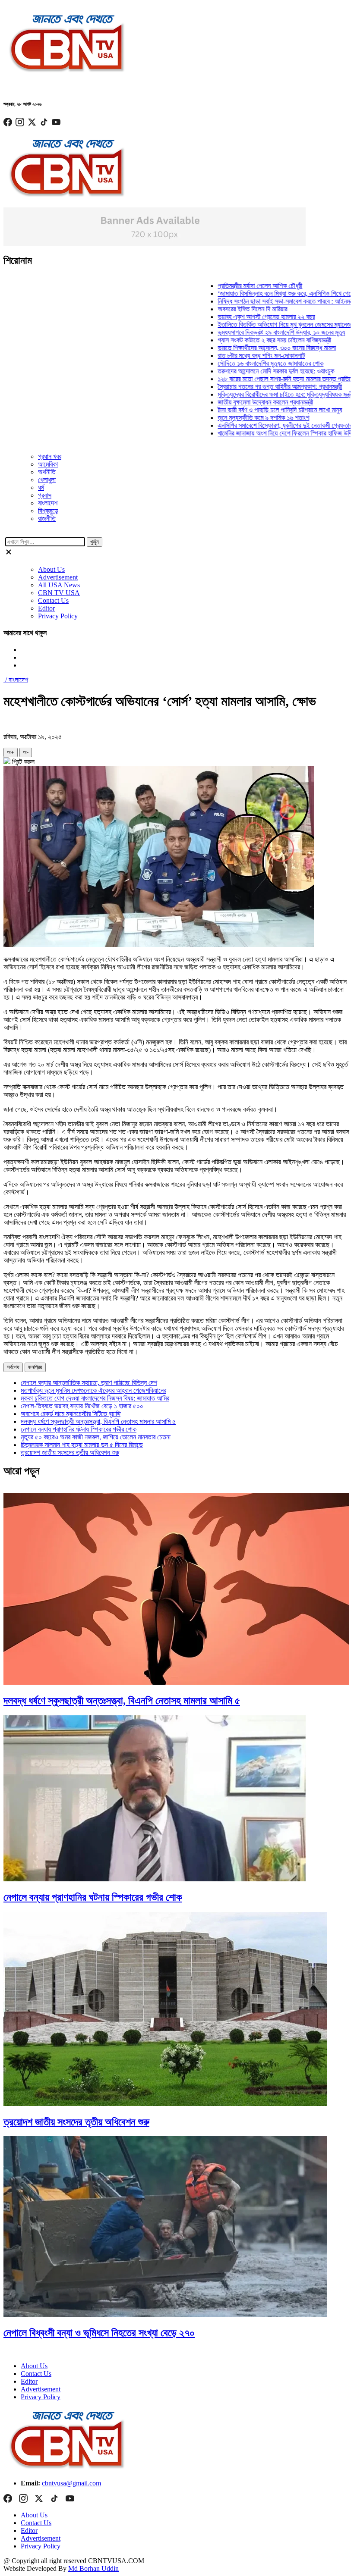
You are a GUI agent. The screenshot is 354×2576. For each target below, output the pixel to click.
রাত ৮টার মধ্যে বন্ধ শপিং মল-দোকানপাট (234, 356)
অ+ (11, 752)
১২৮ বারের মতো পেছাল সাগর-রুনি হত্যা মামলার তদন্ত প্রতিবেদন (261, 379)
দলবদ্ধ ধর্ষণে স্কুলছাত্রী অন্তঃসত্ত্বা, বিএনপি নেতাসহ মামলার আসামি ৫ (98, 1421)
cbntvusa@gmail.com (71, 2483)
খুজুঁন (95, 542)
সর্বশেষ (13, 1367)
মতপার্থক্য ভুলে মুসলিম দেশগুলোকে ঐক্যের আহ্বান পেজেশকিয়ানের (93, 1390)
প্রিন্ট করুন (22, 762)
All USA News (59, 585)
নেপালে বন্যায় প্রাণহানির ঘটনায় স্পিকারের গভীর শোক (79, 1429)
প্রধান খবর (50, 456)
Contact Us (53, 600)
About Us (51, 569)
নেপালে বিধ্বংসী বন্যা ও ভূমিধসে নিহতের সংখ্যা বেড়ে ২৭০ (99, 2333)
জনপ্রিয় (35, 1367)
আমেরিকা (48, 464)
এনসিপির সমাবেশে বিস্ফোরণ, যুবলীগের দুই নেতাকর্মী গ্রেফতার (257, 425)
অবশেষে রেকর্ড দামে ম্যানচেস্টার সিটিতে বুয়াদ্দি (71, 1414)
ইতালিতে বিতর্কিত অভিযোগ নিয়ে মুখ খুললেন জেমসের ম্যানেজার (259, 324)
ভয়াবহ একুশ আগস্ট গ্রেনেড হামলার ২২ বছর (239, 317)
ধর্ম (41, 487)
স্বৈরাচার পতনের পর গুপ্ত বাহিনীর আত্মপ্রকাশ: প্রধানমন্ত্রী (252, 387)
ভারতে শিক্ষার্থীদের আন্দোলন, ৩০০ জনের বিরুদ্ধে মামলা (249, 348)
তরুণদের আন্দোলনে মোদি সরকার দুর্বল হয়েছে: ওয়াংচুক (248, 371)
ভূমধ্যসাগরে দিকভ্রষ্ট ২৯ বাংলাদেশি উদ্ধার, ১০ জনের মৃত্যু (254, 332)
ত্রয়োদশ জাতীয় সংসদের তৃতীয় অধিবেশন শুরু (70, 1453)
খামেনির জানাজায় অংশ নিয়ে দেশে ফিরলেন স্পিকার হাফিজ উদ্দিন (259, 433)
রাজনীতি (47, 519)
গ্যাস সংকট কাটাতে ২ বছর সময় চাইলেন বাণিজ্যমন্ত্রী (247, 340)
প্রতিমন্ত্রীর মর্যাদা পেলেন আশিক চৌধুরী (232, 286)
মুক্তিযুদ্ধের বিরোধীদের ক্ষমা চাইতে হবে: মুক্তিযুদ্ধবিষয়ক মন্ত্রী (258, 394)
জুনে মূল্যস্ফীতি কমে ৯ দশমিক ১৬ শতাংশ (236, 418)
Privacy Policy (58, 616)
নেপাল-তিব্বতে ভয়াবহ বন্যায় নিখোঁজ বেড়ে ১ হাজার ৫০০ (82, 1406)
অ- (26, 752)
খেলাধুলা (47, 480)
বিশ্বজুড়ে (48, 511)
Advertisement (58, 577)
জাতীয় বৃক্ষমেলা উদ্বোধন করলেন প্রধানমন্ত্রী (238, 402)
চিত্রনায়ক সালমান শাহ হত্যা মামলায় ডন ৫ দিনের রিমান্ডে (82, 1445)
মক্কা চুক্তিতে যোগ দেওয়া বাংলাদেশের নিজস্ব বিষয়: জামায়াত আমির (95, 1398)
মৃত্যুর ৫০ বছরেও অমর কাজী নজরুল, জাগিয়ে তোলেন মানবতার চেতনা (96, 1437)
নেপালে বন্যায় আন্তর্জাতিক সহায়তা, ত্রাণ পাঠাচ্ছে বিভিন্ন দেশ (89, 1383)
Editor (46, 608)
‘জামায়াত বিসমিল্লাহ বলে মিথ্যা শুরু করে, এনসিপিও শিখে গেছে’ (259, 293)
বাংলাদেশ (48, 503)
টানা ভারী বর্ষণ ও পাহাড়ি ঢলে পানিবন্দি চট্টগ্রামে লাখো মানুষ (252, 410)
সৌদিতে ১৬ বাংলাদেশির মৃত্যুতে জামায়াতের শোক (243, 363)
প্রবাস (45, 495)
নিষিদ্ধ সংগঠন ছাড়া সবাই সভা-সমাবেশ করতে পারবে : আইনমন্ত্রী (259, 301)
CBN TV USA (59, 593)
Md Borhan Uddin (93, 2568)
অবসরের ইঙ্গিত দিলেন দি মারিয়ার (225, 309)
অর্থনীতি (47, 472)
